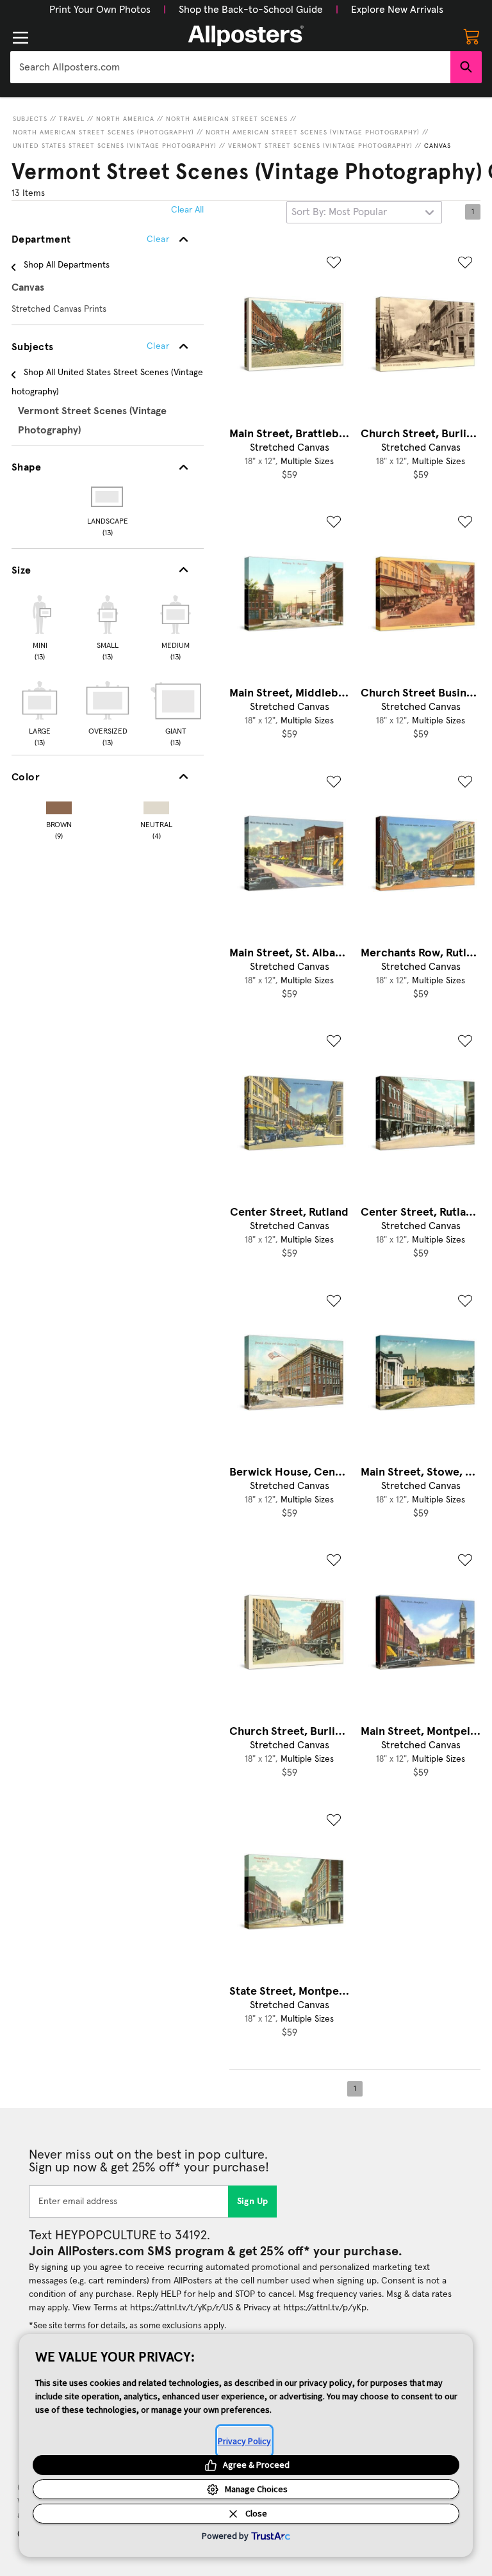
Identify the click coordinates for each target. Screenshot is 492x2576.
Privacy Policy (244, 2441)
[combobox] (230, 67)
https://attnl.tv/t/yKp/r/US (182, 2308)
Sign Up (253, 2202)
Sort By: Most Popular (339, 212)
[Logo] (246, 36)
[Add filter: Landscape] (108, 497)
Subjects (30, 119)
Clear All (187, 210)
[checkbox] (40, 626)
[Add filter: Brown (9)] (59, 805)
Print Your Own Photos (100, 10)
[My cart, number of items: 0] (471, 36)
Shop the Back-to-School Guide (251, 10)
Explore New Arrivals (397, 10)
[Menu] (20, 38)
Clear (158, 346)
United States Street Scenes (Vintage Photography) (115, 146)
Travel (72, 119)
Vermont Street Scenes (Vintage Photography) (320, 146)
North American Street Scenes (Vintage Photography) (313, 133)
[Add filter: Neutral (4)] (156, 805)
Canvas (438, 146)
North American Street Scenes (227, 119)
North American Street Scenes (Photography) (103, 133)
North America (125, 119)
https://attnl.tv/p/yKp (325, 2308)
